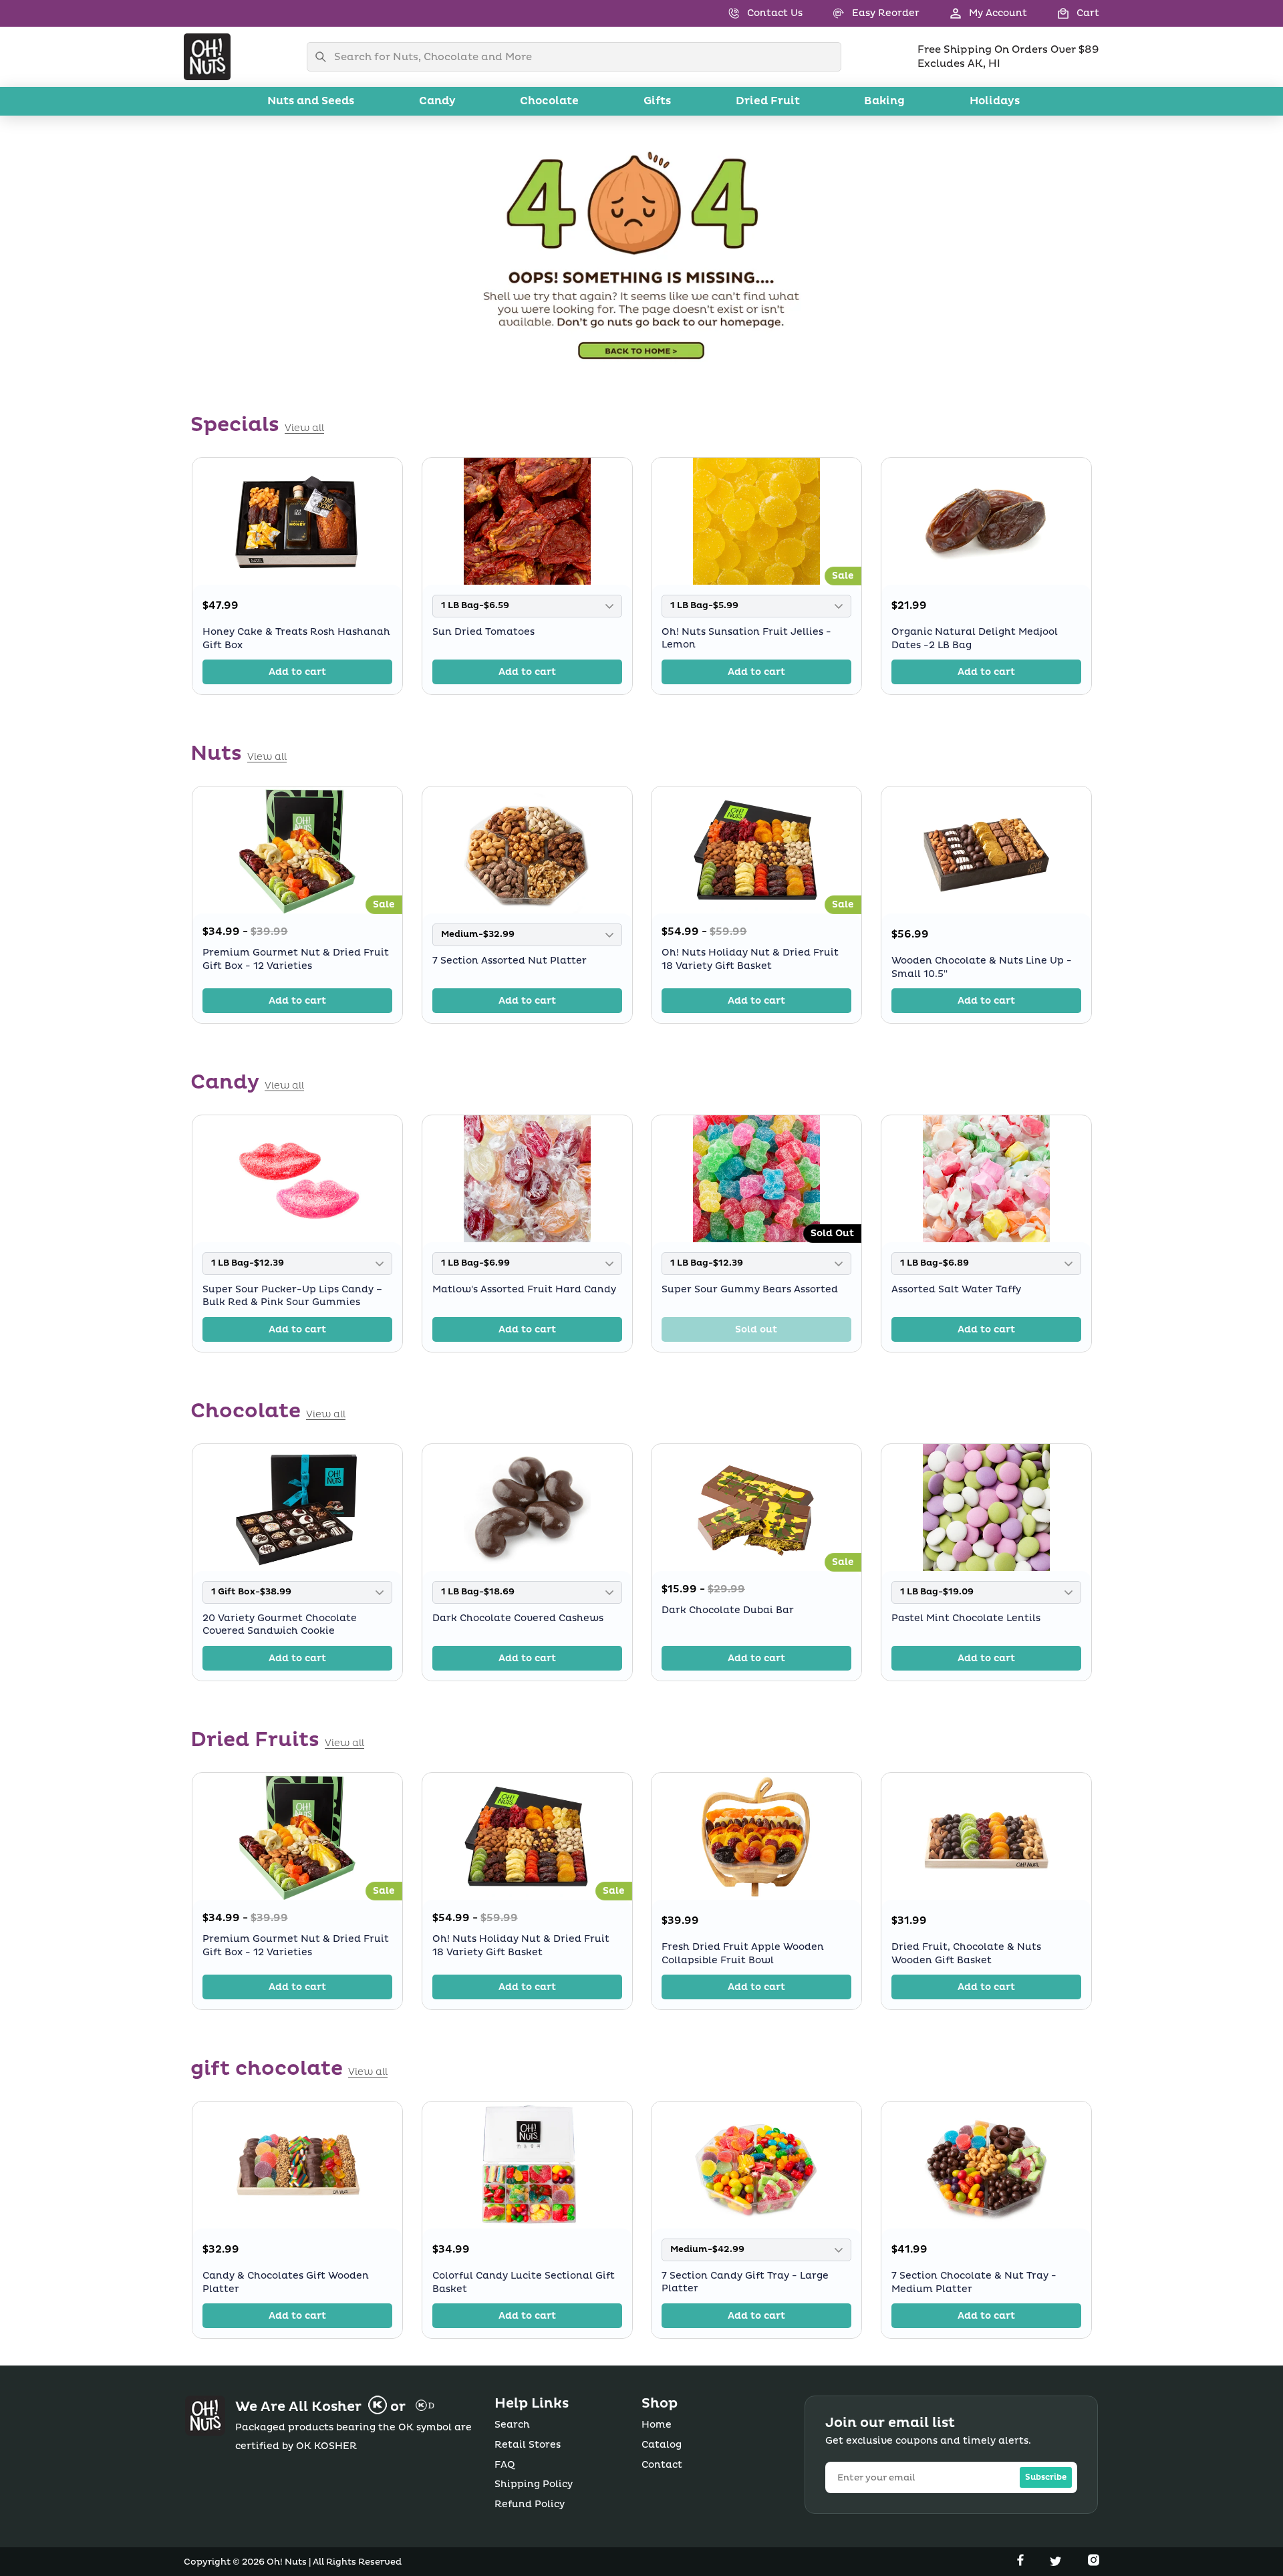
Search (512, 2425)
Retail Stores (528, 2445)
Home (657, 2425)
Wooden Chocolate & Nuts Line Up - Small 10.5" (982, 967)
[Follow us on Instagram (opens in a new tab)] (1094, 2563)
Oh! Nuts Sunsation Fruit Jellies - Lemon (746, 638)
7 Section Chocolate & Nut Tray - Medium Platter (974, 2282)
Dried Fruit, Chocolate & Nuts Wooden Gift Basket (966, 1954)
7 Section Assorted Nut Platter (510, 961)
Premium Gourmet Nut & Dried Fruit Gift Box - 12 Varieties (296, 959)
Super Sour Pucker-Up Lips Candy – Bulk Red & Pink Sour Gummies (292, 1296)
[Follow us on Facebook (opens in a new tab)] (1022, 2563)
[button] (1063, 13)
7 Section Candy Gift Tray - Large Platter (745, 2282)
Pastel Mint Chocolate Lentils (966, 1618)
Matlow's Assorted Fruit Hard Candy (524, 1289)
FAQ (505, 2465)
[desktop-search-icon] (324, 57)
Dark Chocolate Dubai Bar (728, 1610)
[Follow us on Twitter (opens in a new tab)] (1057, 2563)
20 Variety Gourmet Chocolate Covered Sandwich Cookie (280, 1625)
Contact (662, 2465)
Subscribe (1046, 2477)
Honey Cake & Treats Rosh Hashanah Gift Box (296, 638)
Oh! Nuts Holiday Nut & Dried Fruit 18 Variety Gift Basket (750, 959)
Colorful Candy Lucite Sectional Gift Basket (524, 2282)
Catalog (662, 2445)
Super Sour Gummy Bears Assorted (750, 1289)
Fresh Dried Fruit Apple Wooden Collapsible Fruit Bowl (743, 1954)
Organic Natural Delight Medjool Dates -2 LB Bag (975, 638)
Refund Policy (530, 2504)
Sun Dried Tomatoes (483, 632)
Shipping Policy (534, 2484)
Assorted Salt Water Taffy (956, 1289)
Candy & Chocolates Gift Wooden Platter (286, 2282)
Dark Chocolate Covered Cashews (518, 1618)
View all (304, 428)
